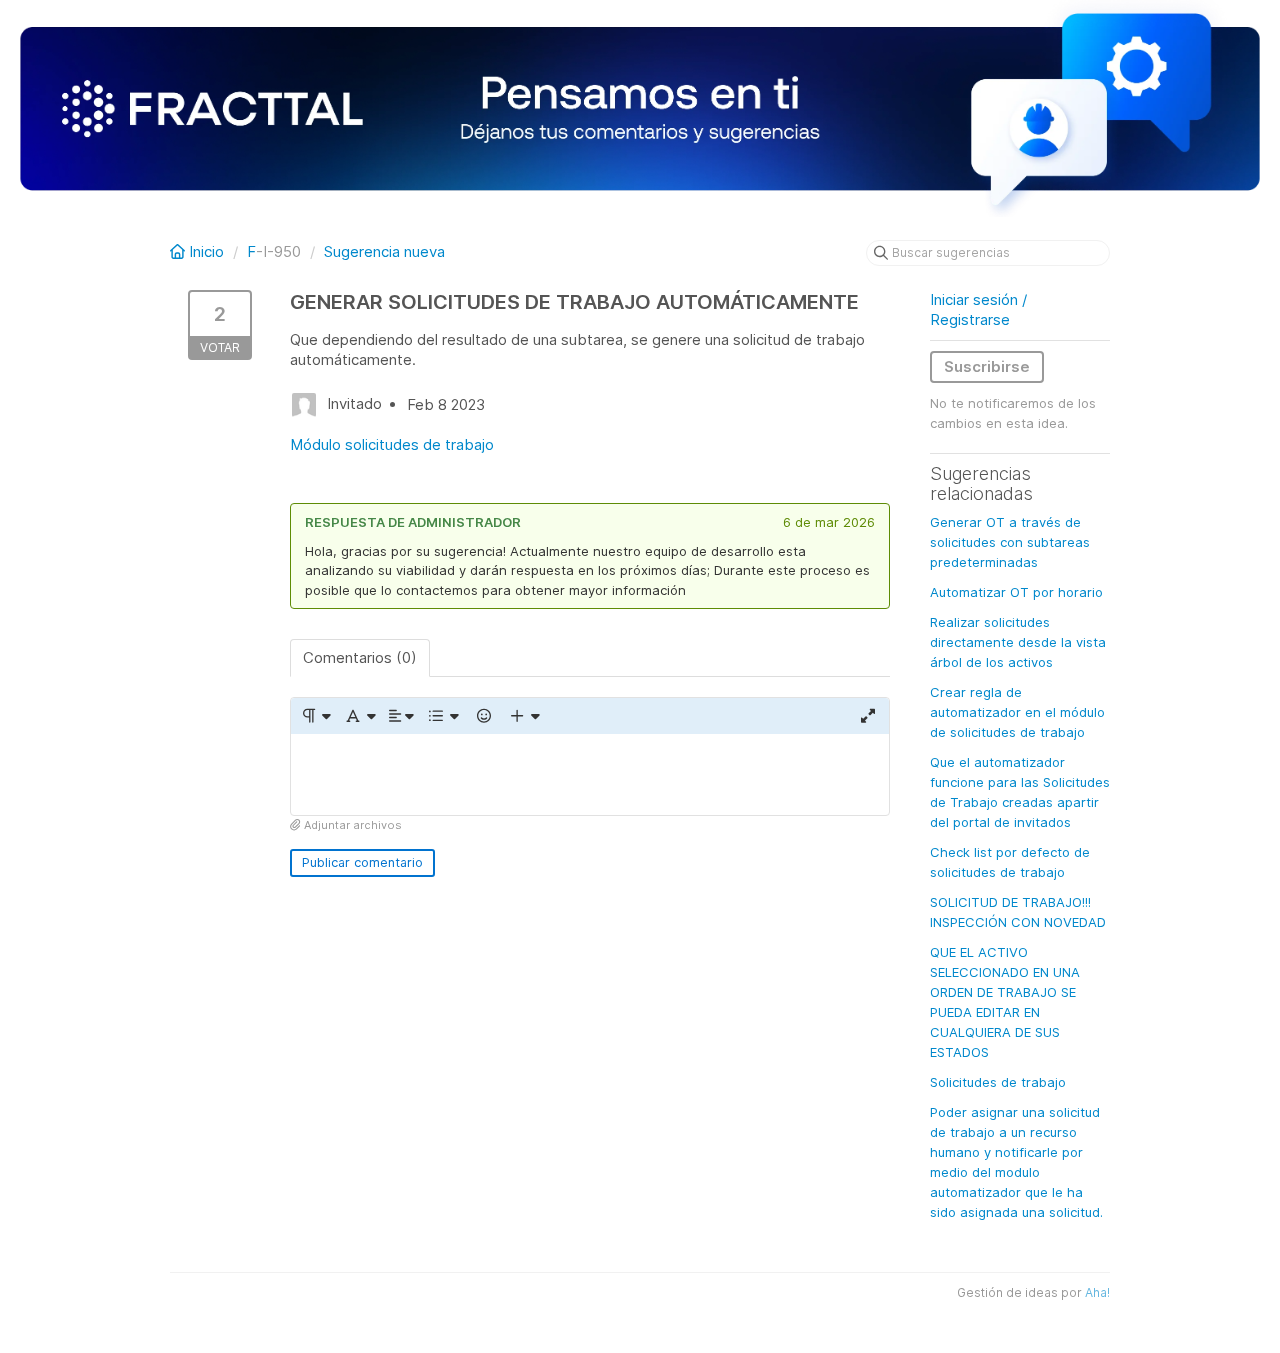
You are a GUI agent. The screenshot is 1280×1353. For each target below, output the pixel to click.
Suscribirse (987, 366)
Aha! (1097, 1292)
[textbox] (590, 774)
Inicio (206, 251)
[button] (315, 716)
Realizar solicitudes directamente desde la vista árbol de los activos (1018, 642)
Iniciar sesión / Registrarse (978, 309)
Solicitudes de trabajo (998, 1082)
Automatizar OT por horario (1016, 592)
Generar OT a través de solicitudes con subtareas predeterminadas (1010, 542)
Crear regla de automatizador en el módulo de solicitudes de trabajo (1017, 712)
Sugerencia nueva (384, 251)
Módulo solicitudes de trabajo (392, 444)
